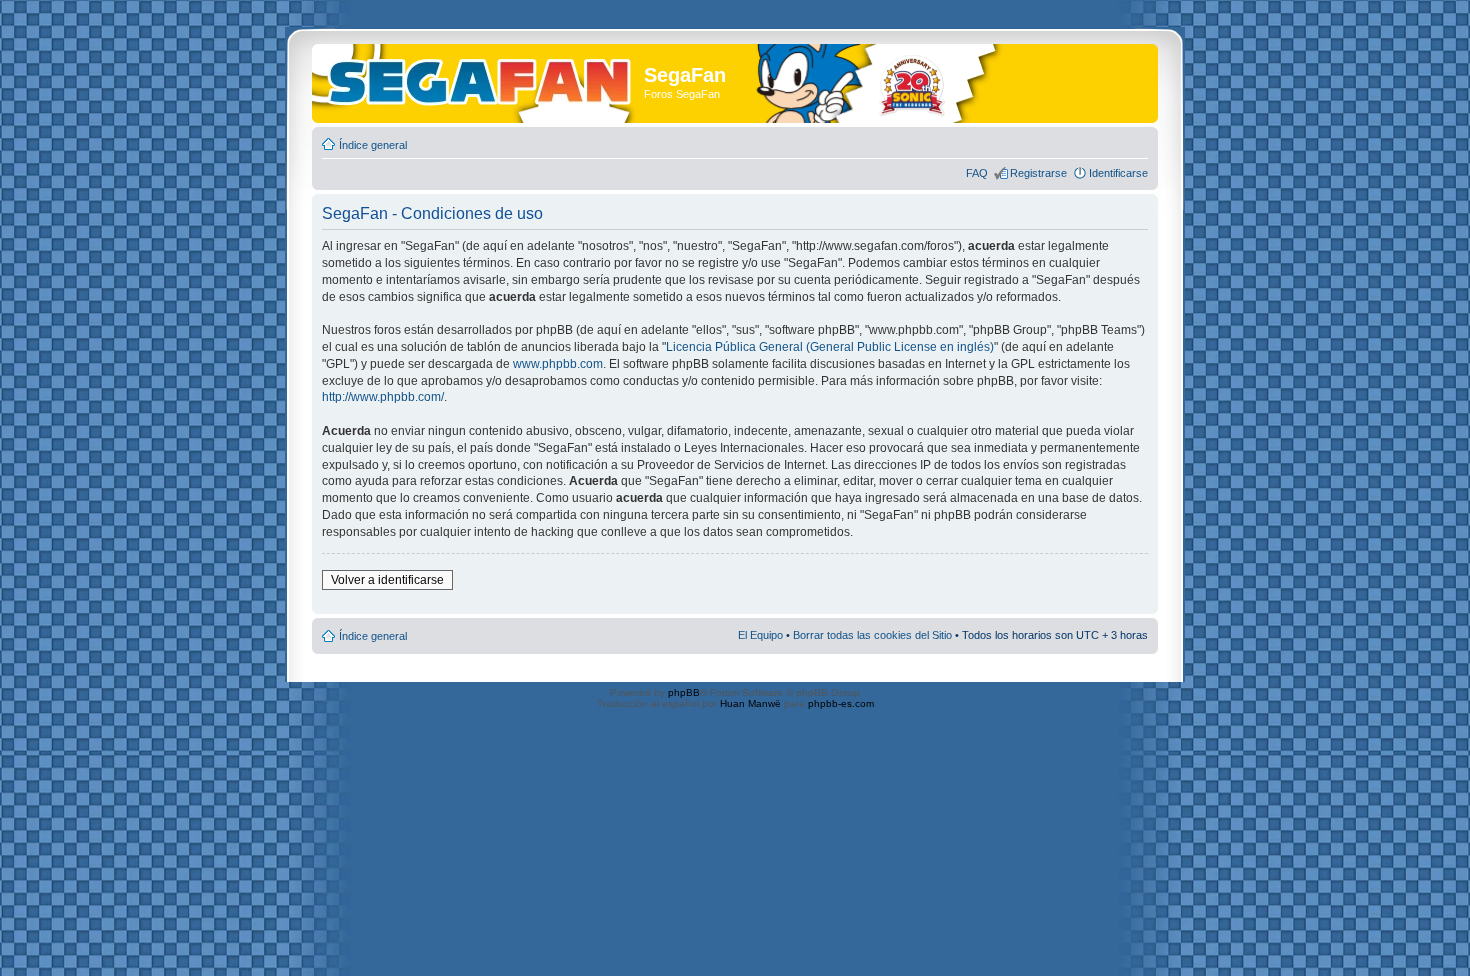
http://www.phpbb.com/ (383, 397)
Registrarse (1038, 173)
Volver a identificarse (387, 580)
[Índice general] (480, 78)
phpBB (684, 692)
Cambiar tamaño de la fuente (1133, 141)
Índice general (373, 145)
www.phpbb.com (558, 364)
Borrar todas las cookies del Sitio (872, 635)
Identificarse (1118, 173)
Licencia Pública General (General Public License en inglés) (830, 347)
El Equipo (760, 635)
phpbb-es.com (841, 703)
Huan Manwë (750, 703)
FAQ (977, 173)
